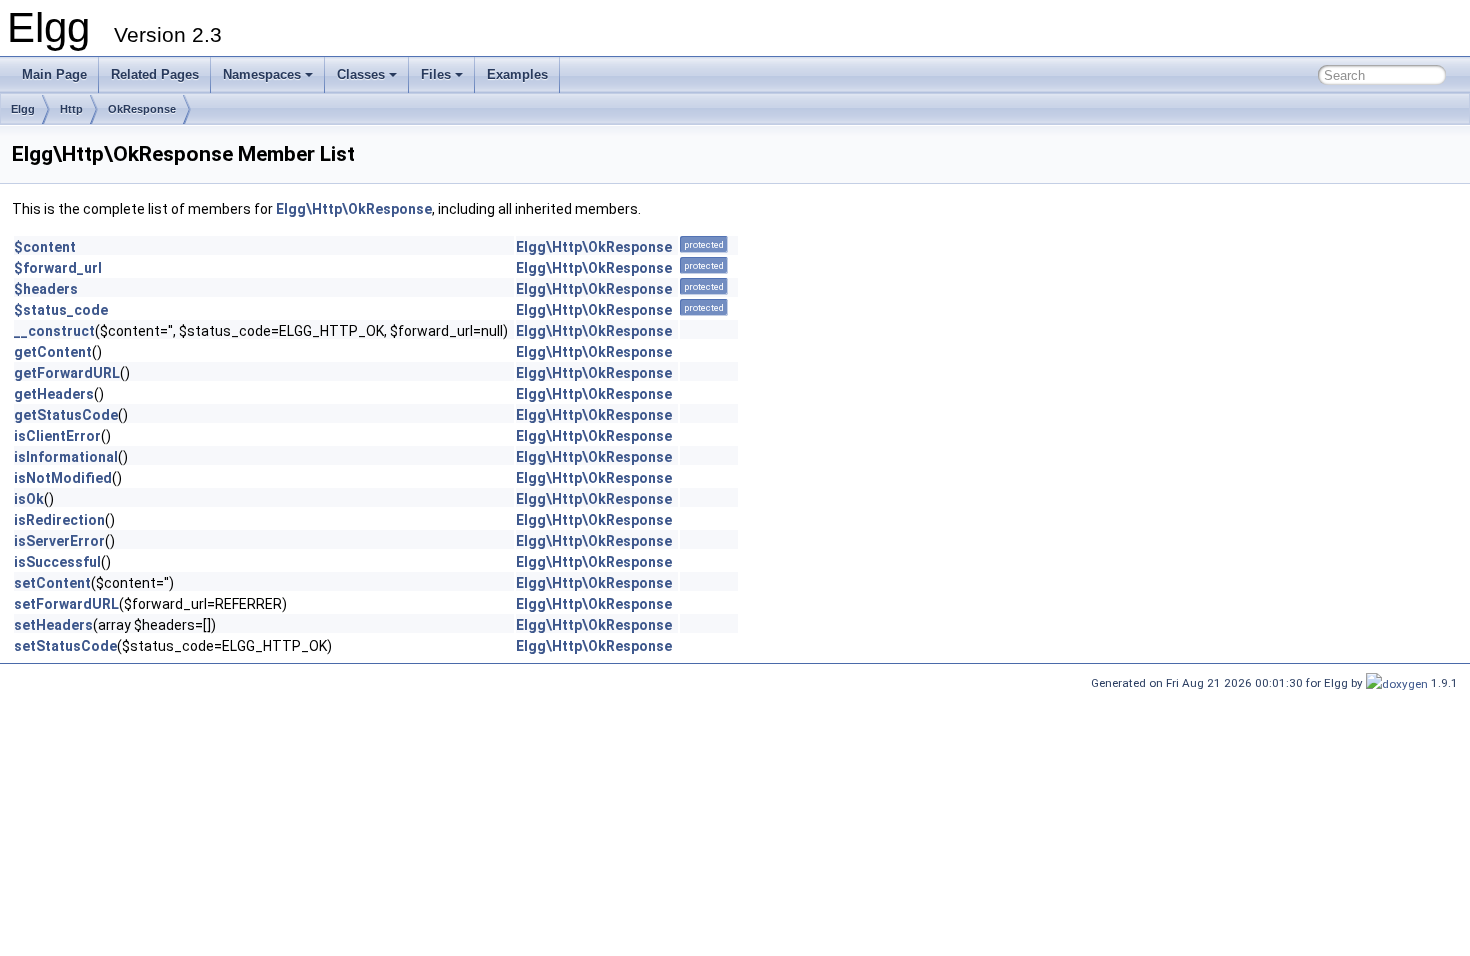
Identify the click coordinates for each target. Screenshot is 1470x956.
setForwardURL (66, 604)
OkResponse (142, 109)
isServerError (59, 541)
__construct (54, 331)
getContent (53, 352)
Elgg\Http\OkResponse (354, 209)
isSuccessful (57, 562)
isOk (29, 499)
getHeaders (54, 394)
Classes (361, 74)
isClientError (57, 436)
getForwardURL (67, 373)
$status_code (61, 310)
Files (436, 74)
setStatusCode (65, 646)
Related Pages (155, 74)
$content (45, 247)
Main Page (54, 74)
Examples (517, 74)
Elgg (23, 109)
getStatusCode (66, 415)
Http (71, 109)
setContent (52, 583)
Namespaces (262, 74)
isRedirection (59, 520)
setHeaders (53, 625)
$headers (46, 289)
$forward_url (58, 268)
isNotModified (63, 478)
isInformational (66, 457)
